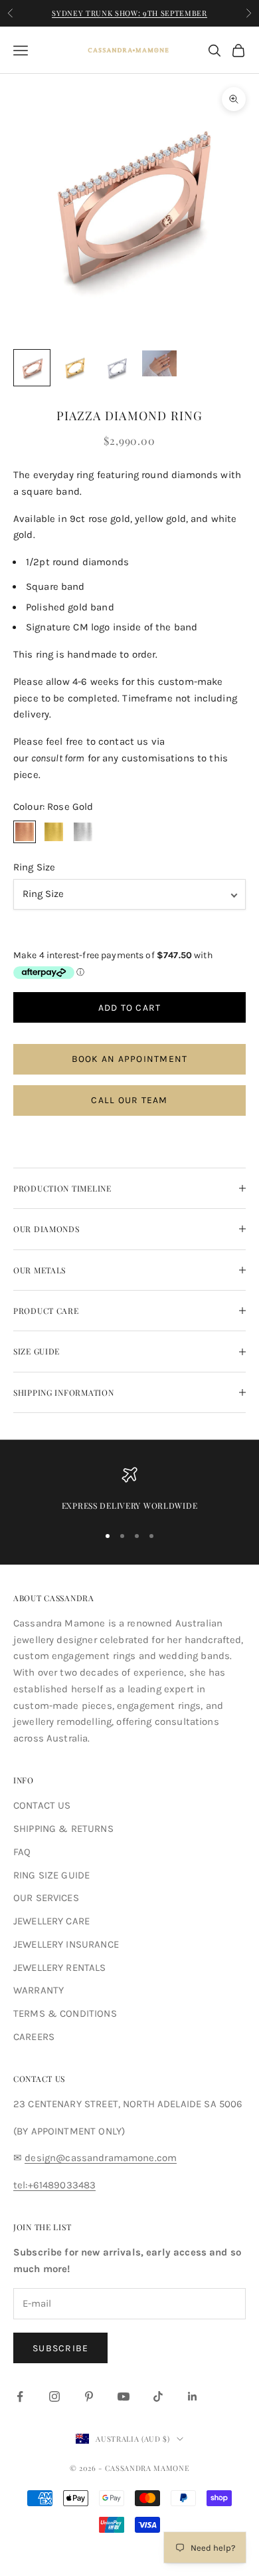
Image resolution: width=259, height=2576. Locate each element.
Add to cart (130, 1008)
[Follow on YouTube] (124, 2396)
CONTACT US (42, 1805)
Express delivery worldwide (130, 1505)
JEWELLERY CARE (51, 1921)
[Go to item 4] (159, 363)
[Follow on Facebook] (20, 2396)
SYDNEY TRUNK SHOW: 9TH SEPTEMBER (129, 13)
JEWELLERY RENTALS (60, 1968)
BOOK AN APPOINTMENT (130, 1059)
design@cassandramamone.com (101, 2158)
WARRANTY (39, 1990)
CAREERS (34, 2037)
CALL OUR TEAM (129, 1100)
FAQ (22, 1852)
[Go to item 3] (117, 368)
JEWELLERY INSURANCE (66, 1944)
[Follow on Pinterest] (89, 2396)
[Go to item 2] (74, 368)
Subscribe (60, 2348)
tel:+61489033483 (54, 2185)
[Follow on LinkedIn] (193, 2396)
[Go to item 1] (32, 368)
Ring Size (34, 867)
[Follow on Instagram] (54, 2396)
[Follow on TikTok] (158, 2396)
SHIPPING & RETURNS (63, 1829)
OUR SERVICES (46, 1898)
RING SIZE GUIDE (51, 1875)
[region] (129, 1489)
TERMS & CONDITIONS (65, 2013)
